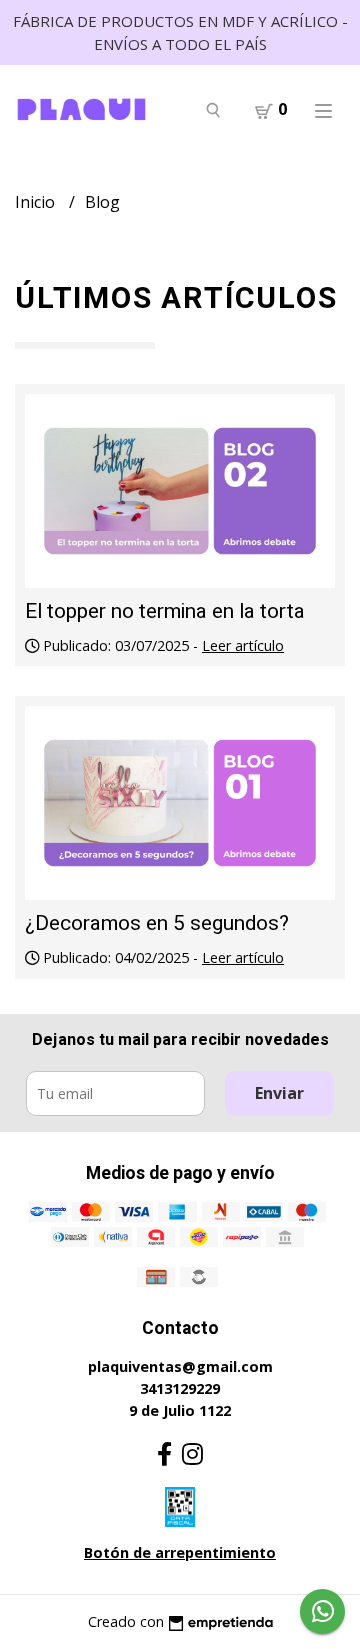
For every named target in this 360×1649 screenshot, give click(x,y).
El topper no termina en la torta (165, 611)
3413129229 (180, 1388)
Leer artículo (243, 645)
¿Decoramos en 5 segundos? (157, 923)
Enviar (279, 1093)
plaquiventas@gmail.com (180, 1366)
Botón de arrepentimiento (180, 1552)
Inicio (37, 202)
